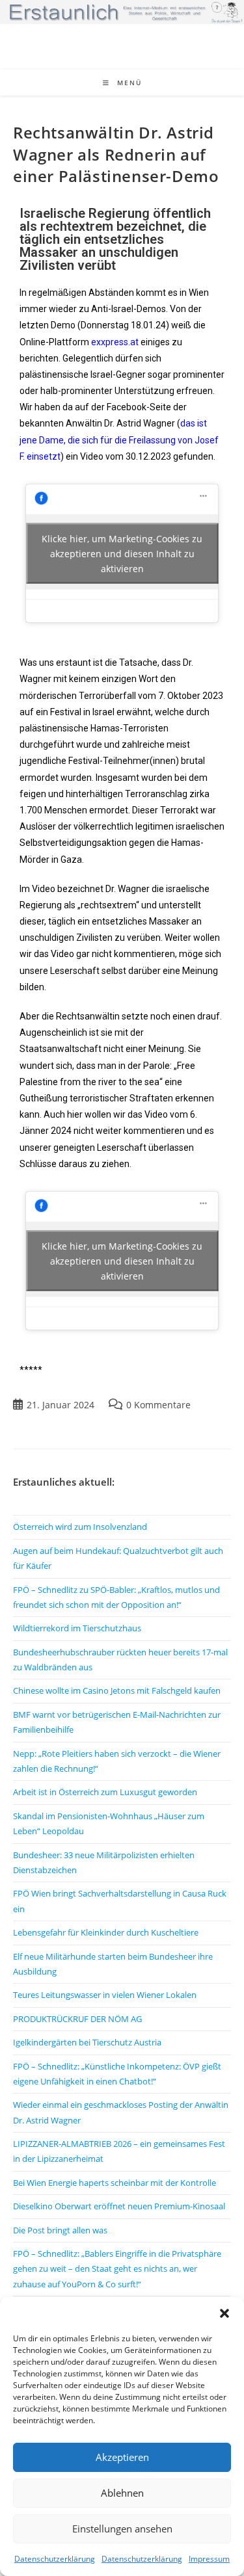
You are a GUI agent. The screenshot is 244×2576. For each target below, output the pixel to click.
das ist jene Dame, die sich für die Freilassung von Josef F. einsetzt (119, 440)
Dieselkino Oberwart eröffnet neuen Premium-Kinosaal (119, 2206)
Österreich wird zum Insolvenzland (80, 1527)
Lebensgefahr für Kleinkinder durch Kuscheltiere (106, 1932)
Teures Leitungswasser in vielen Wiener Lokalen (105, 1995)
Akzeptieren (122, 2457)
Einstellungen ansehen (122, 2529)
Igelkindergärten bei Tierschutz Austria (87, 2042)
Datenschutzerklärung (55, 2559)
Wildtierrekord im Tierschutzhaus (77, 1628)
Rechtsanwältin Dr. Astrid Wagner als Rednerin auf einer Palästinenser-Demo (116, 154)
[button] (224, 2313)
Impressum (209, 2559)
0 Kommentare (158, 1405)
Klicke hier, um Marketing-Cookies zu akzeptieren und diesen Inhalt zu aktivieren (122, 554)
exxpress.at (115, 342)
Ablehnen (122, 2493)
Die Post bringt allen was (60, 2230)
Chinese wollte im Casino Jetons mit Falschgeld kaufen (117, 1690)
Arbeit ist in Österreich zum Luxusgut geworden (105, 1792)
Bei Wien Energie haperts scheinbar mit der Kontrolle (115, 2183)
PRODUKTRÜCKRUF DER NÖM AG (77, 2019)
